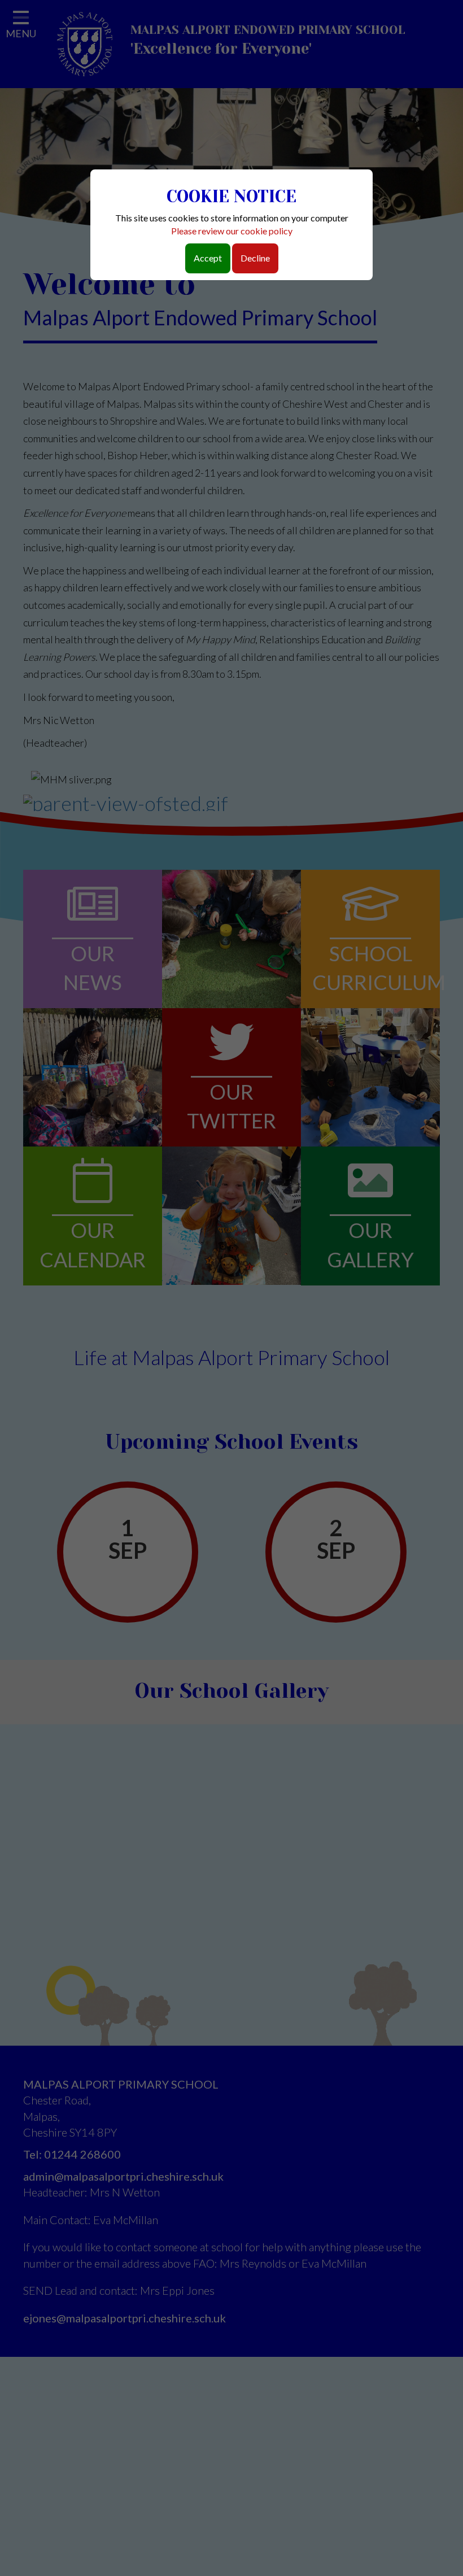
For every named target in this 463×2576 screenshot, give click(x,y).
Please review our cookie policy (232, 231)
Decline (255, 258)
